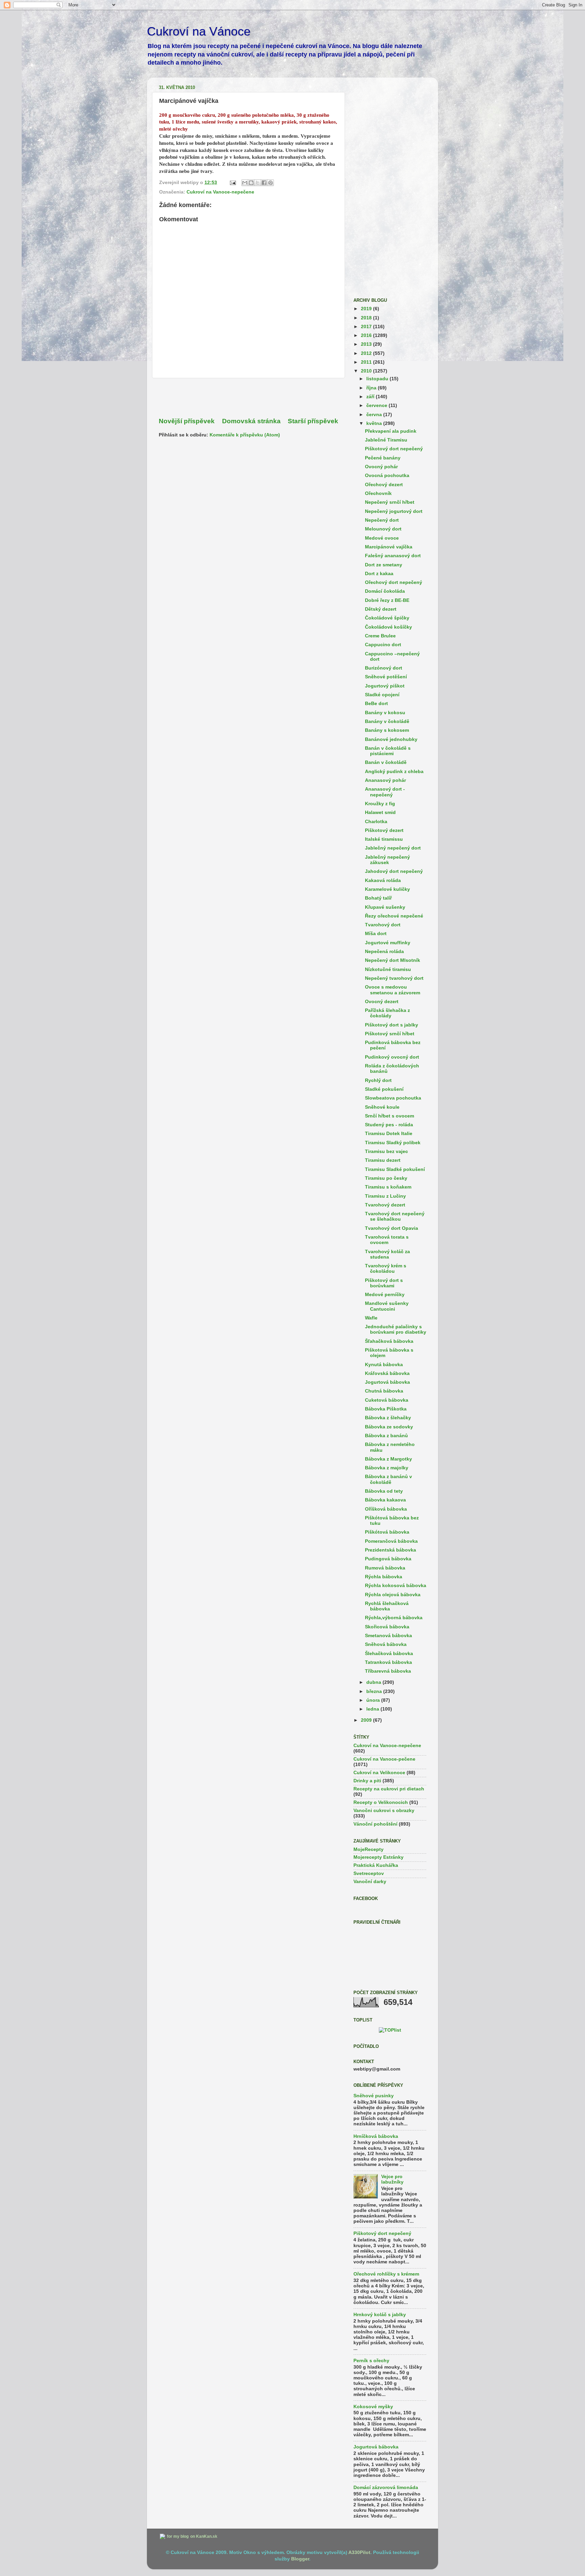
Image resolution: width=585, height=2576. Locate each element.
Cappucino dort (383, 645)
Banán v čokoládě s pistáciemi (388, 751)
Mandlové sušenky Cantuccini (387, 1306)
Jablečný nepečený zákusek (387, 860)
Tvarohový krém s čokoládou (386, 1269)
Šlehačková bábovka (389, 1654)
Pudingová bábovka (388, 1559)
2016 (367, 335)
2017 (367, 327)
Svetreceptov (369, 1873)
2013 (367, 344)
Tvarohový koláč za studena (387, 1254)
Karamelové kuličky (387, 889)
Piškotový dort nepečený (394, 449)
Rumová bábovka (385, 1568)
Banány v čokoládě (387, 721)
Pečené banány (383, 458)
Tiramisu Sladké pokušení (395, 1169)
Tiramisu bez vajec (386, 1151)
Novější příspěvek (187, 421)
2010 (367, 371)
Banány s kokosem (387, 730)
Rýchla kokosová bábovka (396, 1586)
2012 (367, 353)
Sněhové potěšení (386, 677)
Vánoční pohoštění (375, 1824)
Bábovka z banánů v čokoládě (388, 1479)
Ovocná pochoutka (387, 476)
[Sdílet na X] (258, 183)
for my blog (178, 2536)
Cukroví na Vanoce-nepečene (220, 192)
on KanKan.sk (204, 2536)
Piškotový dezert (384, 830)
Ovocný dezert (382, 1002)
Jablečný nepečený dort (393, 848)
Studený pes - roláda (389, 1125)
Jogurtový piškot (385, 686)
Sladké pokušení (384, 1089)
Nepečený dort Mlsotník (393, 960)
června (375, 415)
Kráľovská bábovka (387, 1373)
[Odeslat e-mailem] (245, 183)
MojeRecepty (369, 1849)
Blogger (300, 2559)
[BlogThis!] (251, 183)
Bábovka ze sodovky (389, 1427)
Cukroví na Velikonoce (379, 1773)
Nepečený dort (382, 520)
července (377, 405)
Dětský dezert (381, 609)
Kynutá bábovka (384, 1365)
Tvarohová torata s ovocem (387, 1240)
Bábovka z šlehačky (388, 1418)
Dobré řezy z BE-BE (387, 600)
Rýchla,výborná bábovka (394, 1618)
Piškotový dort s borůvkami (384, 1283)
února (374, 1700)
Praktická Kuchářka (376, 1865)
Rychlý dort (378, 1080)
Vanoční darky (370, 1882)
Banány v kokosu (385, 713)
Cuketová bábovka (387, 1400)
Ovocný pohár (381, 467)
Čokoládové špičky (387, 618)
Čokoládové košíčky (388, 627)
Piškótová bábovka (387, 1532)
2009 (367, 1720)
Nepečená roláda (384, 952)
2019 (367, 309)
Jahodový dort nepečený (394, 871)
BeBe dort (376, 704)
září (371, 397)
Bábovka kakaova (385, 1500)
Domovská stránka (251, 421)
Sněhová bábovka (386, 1644)
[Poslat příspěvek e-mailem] (232, 183)
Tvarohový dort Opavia (392, 1228)
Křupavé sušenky (385, 907)
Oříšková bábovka (386, 1509)
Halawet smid (380, 812)
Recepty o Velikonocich (381, 1802)
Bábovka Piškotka (386, 1409)
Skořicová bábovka (387, 1627)
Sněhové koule (382, 1107)
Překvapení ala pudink (391, 431)
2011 (367, 362)
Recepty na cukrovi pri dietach (389, 1789)
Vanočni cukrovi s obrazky (384, 1811)
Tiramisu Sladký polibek (393, 1143)
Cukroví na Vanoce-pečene (384, 1759)
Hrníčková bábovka (376, 2136)
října (372, 388)
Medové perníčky (385, 1295)
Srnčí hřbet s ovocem (389, 1116)
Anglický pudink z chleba (394, 772)
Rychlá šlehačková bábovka (387, 1606)
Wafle (371, 1318)
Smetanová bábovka (388, 1636)
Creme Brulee (380, 636)
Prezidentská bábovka (391, 1550)
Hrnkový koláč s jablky (380, 2315)
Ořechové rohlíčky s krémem (386, 2274)
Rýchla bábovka (384, 1577)
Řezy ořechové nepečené (394, 916)
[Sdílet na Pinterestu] (270, 183)
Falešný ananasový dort (393, 556)
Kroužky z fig (380, 804)
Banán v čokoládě (386, 762)
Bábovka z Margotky (388, 1459)
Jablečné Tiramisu (386, 440)
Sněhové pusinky (374, 2096)
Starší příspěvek (313, 421)
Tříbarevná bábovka (388, 1671)
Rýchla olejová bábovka (393, 1595)
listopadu (378, 379)
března (375, 1691)
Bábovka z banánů (386, 1436)
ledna (373, 1709)
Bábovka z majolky (387, 1468)
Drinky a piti (367, 1781)
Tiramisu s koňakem (388, 1187)
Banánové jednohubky (391, 739)
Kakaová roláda (383, 880)
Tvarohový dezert (385, 1205)
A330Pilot (359, 2552)
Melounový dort (383, 529)
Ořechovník (378, 493)
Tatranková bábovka (388, 1662)
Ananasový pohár (385, 780)
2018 (367, 318)
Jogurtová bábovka (387, 1382)
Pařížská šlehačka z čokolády (387, 1013)
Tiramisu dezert (383, 1160)
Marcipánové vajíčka (389, 547)
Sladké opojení (382, 695)
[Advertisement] (248, 398)
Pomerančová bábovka (391, 1541)
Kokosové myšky (373, 2407)
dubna (374, 1682)
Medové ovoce (382, 538)
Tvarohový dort (383, 925)
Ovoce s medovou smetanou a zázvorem (393, 990)
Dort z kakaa (379, 574)
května (375, 423)
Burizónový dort (384, 668)
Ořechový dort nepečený (394, 582)
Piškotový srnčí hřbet (390, 1034)
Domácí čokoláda (385, 591)
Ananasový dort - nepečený (385, 792)
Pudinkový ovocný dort (392, 1057)
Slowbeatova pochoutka (393, 1098)
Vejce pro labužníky (392, 2179)
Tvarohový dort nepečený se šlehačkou (395, 1216)
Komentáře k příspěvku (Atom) (245, 435)
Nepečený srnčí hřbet (390, 502)
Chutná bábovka (384, 1391)
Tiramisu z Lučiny (385, 1196)
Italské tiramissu (384, 839)
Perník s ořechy (371, 2361)
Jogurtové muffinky (388, 943)
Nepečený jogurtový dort (394, 511)
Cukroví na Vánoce (199, 31)
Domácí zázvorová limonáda (386, 2488)
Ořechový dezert (384, 485)
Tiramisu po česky (386, 1178)
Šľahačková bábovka (389, 1341)
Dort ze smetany (384, 565)
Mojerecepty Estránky (378, 1857)
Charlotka (376, 822)
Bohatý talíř (378, 898)
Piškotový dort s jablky (392, 1025)
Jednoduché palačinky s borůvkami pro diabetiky (396, 1329)
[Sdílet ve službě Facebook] (264, 183)
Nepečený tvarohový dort (394, 978)
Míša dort (376, 934)
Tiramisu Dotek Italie (389, 1134)
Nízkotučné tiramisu (388, 969)
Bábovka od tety (384, 1491)
